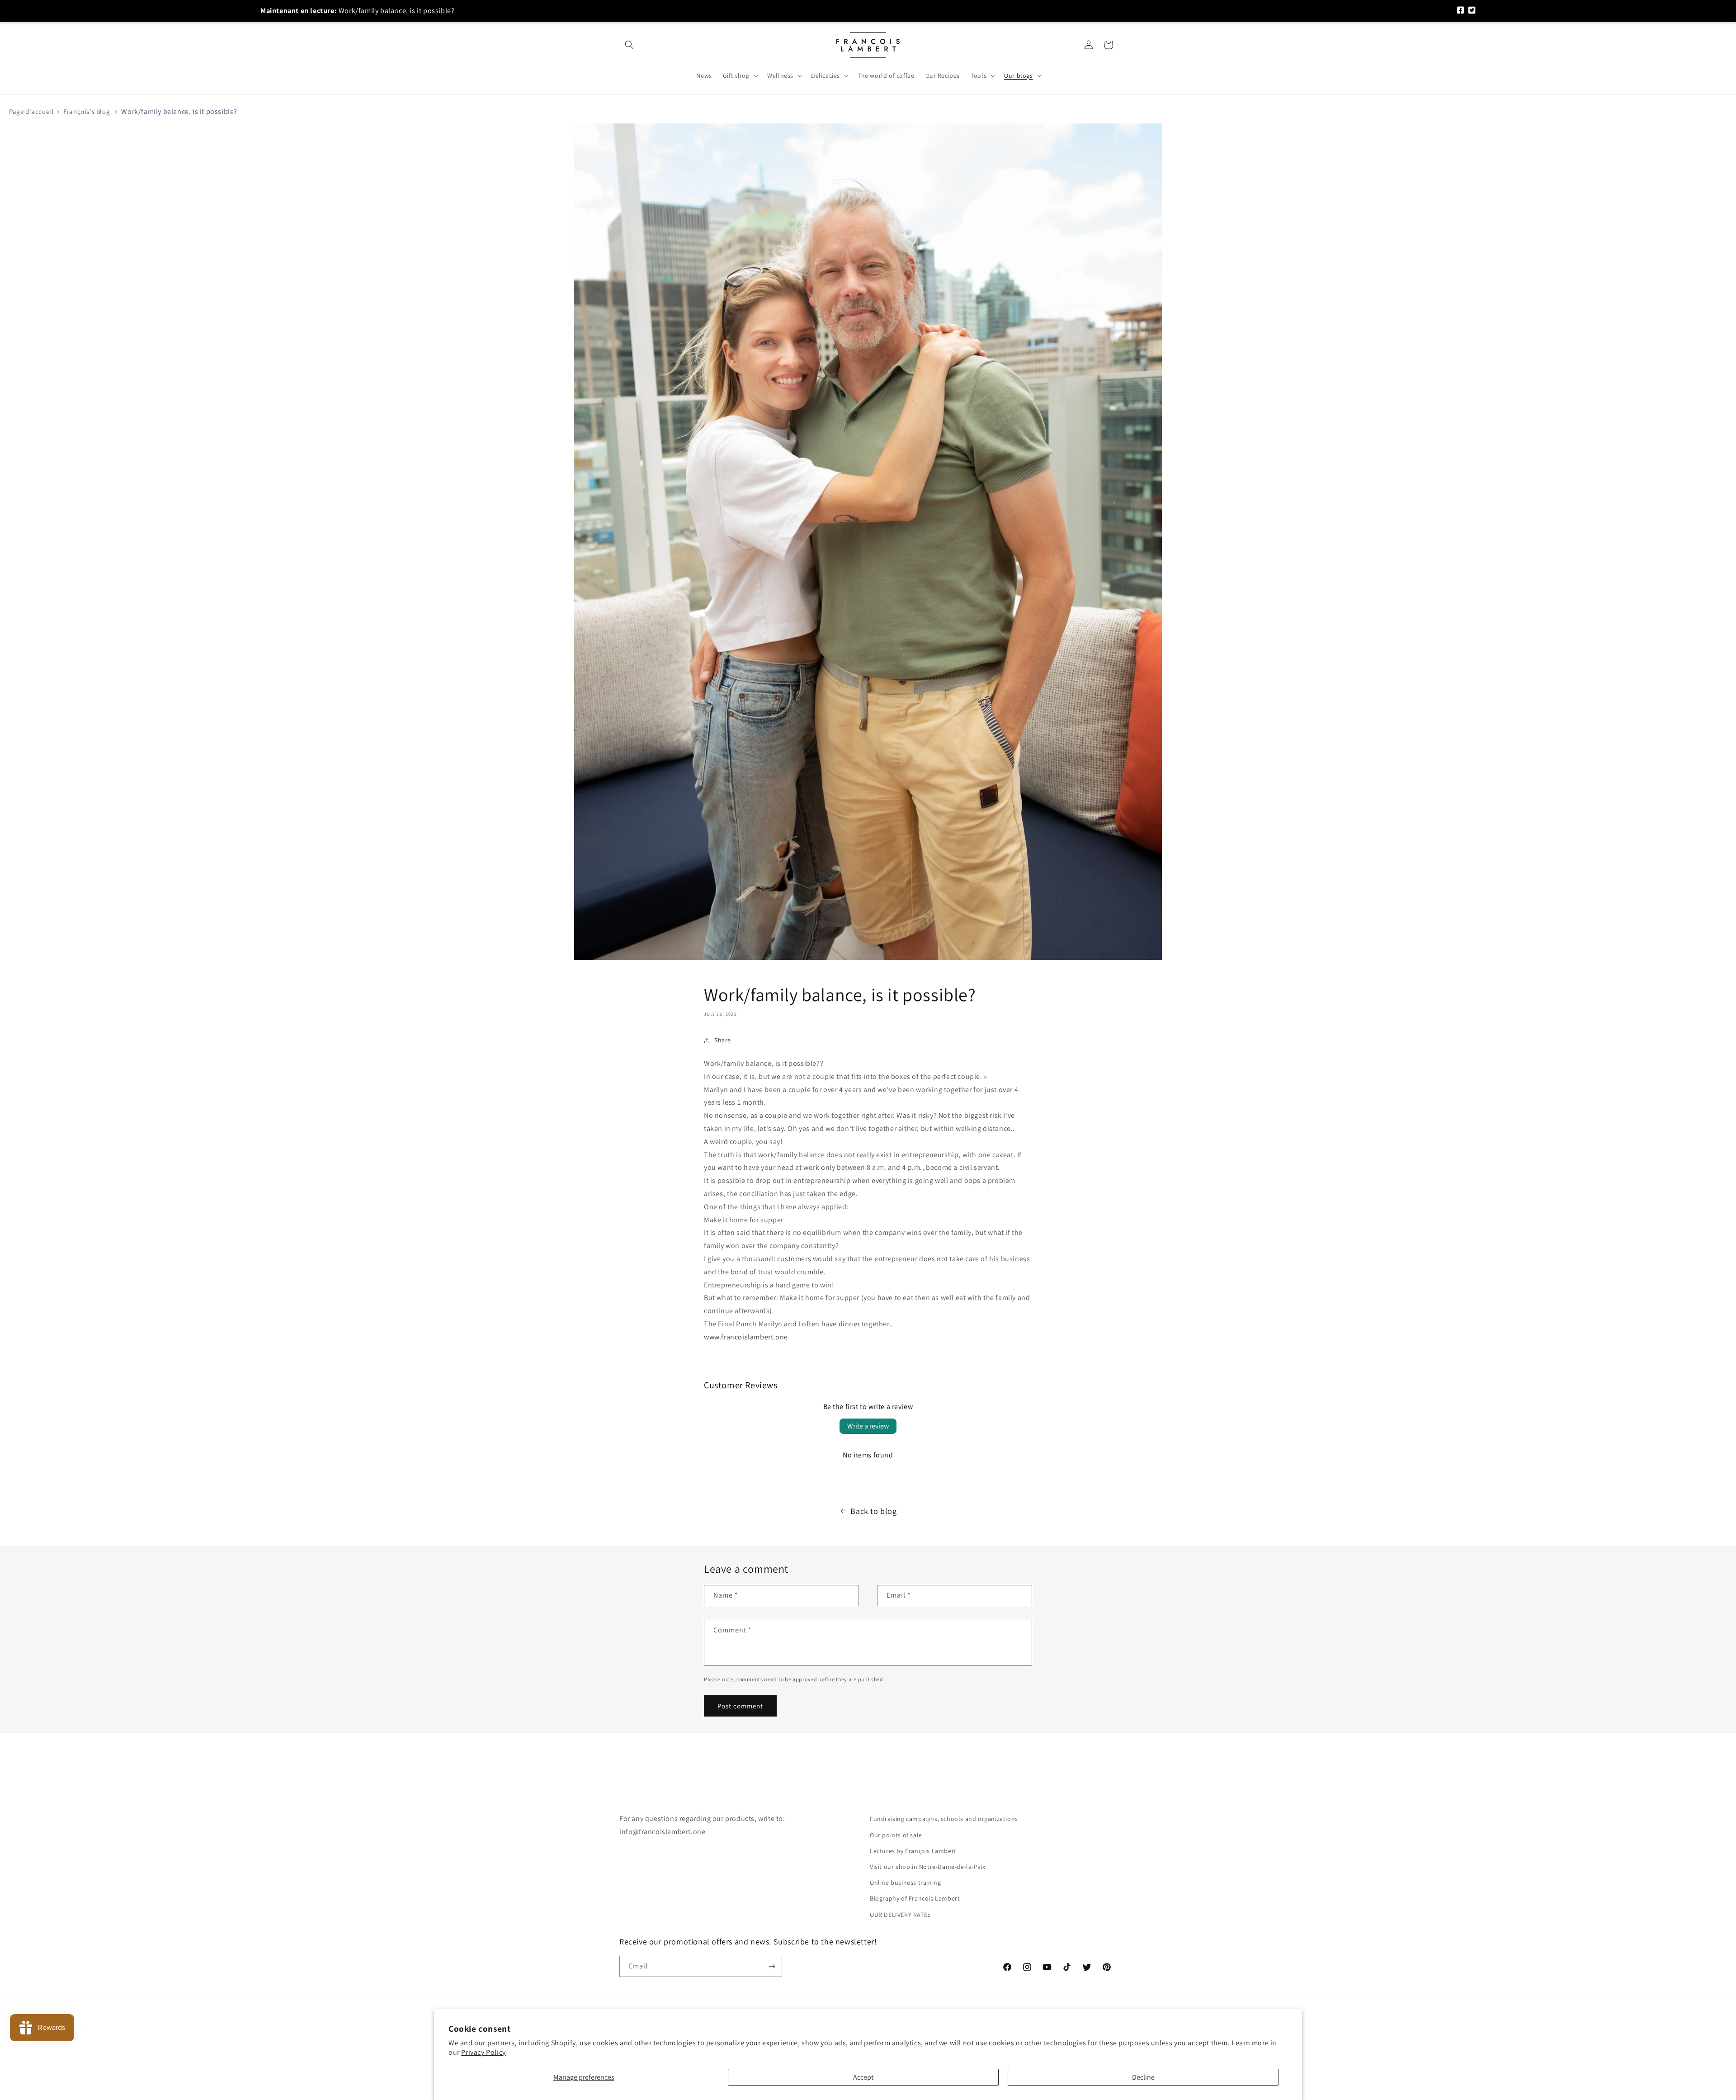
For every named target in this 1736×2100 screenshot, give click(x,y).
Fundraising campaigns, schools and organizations (944, 1819)
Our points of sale (896, 1835)
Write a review (868, 1426)
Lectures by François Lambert (913, 1851)
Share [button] (723, 1040)
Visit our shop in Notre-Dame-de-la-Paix (927, 1867)
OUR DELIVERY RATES (900, 1915)
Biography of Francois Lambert (915, 1898)
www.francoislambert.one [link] (746, 1337)
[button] (629, 45)
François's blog (87, 111)
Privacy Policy (483, 2052)
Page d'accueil (31, 111)
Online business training (905, 1882)
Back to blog (873, 1511)
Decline (1143, 2077)
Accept (863, 2077)
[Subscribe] (772, 1966)
